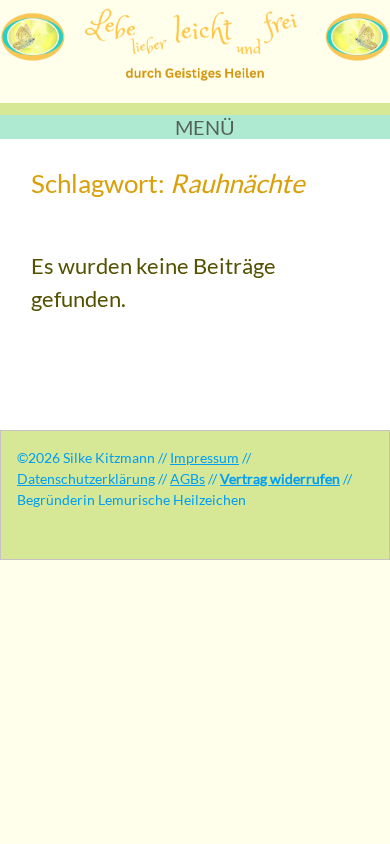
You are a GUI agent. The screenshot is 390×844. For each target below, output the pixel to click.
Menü (205, 127)
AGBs (187, 478)
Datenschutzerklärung (86, 478)
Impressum (204, 457)
